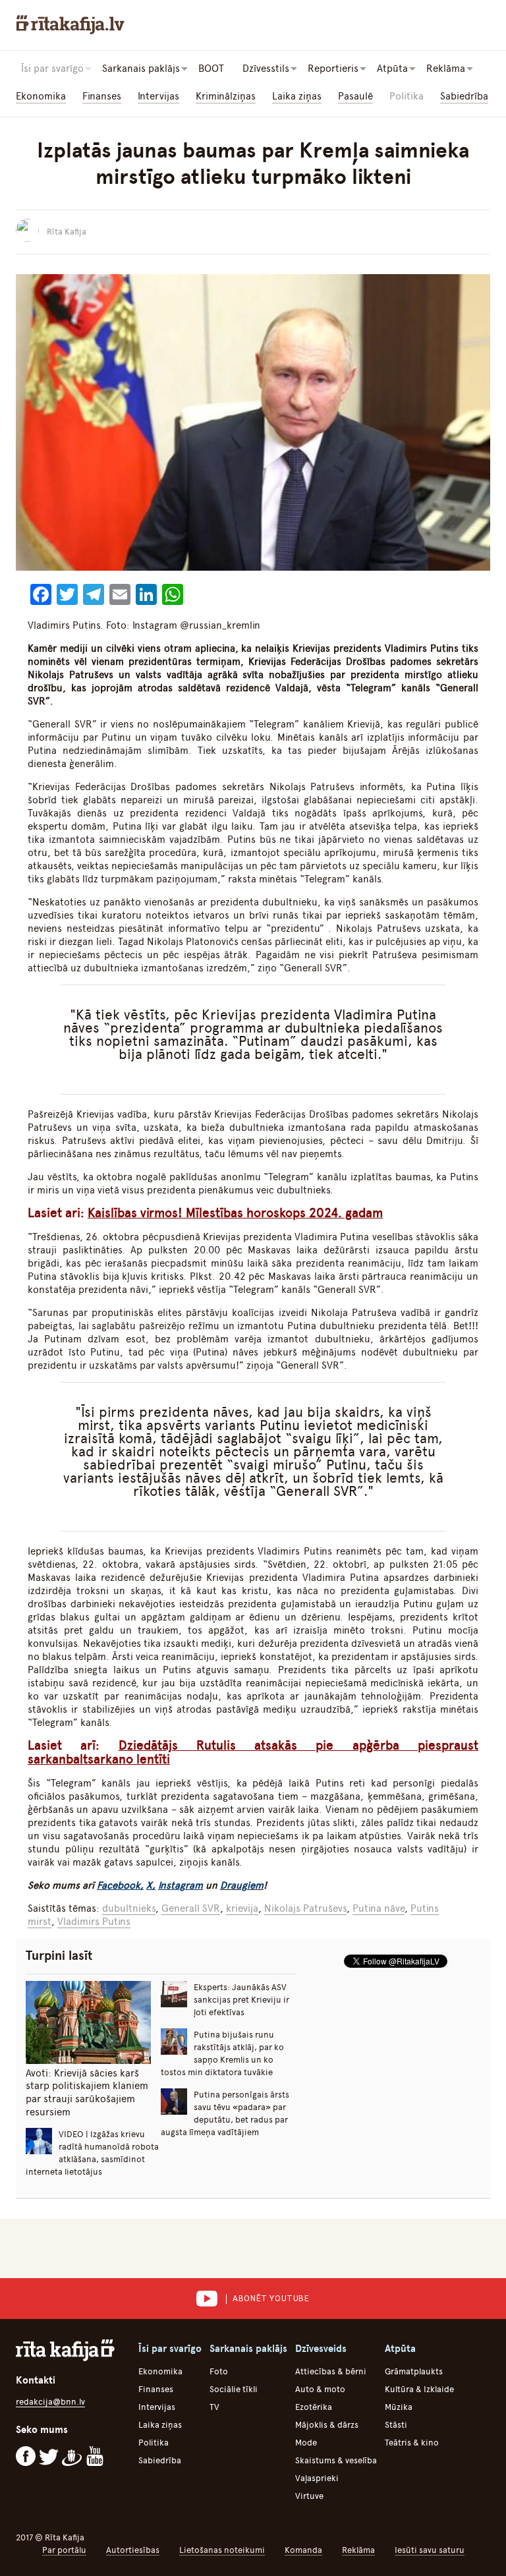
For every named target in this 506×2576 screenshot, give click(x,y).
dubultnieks (129, 1908)
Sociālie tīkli (234, 2389)
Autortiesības (133, 2550)
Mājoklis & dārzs (327, 2425)
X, (151, 1885)
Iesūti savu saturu (430, 2550)
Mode (306, 2443)
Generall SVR (191, 1908)
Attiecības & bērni (331, 2371)
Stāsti (396, 2425)
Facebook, (120, 1885)
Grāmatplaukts (414, 2371)
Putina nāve (379, 1908)
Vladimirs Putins (94, 1922)
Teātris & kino (412, 2443)
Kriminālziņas (226, 96)
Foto (219, 2371)
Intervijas (158, 96)
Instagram (181, 1885)
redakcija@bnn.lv (50, 2402)
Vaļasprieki (317, 2478)
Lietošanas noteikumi (222, 2550)
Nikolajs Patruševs (305, 1908)
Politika (407, 96)
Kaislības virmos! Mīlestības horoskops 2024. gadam (235, 1213)
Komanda (303, 2550)
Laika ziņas (297, 96)
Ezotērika (314, 2407)
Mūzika (399, 2407)
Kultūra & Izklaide (419, 2389)
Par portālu (64, 2550)
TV (214, 2407)
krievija (242, 1908)
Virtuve (309, 2496)
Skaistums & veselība (336, 2460)
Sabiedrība (464, 96)
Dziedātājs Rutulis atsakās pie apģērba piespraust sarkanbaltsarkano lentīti (253, 1752)
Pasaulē (355, 96)
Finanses (102, 96)
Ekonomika (41, 96)
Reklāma (358, 2550)
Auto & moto (320, 2389)
